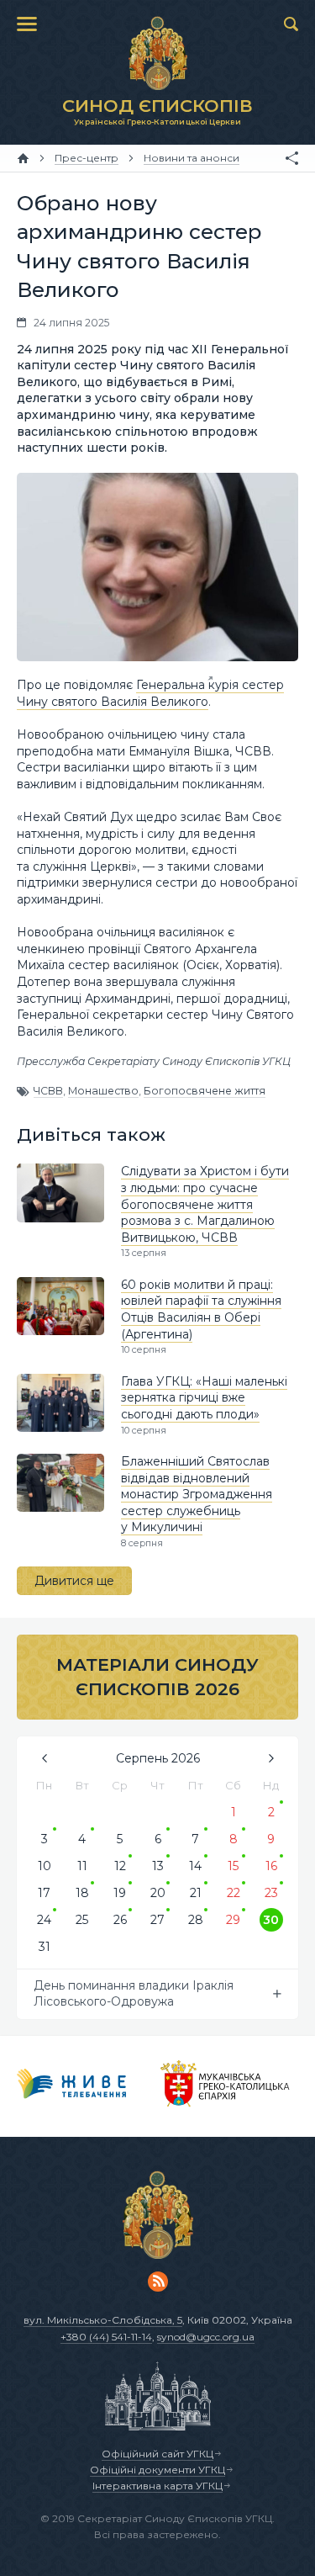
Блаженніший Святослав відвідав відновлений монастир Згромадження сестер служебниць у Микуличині (197, 1494)
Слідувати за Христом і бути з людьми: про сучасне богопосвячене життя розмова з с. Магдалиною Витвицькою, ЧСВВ (205, 1204)
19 (120, 1893)
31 (45, 1947)
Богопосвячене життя (205, 1091)
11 (82, 1866)
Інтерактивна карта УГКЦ (157, 2486)
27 (157, 1920)
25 (82, 1920)
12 (120, 1866)
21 (196, 1893)
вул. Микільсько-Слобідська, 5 (103, 2320)
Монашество (103, 1091)
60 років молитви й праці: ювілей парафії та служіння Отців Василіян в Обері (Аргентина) (201, 1309)
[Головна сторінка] (23, 158)
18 (82, 1893)
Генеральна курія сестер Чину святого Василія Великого (150, 693)
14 (195, 1866)
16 (271, 1866)
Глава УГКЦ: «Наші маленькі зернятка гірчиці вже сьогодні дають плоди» (204, 1398)
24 (44, 1920)
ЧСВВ (48, 1091)
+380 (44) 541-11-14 (106, 2337)
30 (271, 1920)
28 (196, 1920)
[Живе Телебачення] (72, 2086)
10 (45, 1866)
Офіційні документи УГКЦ (157, 2470)
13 (158, 1866)
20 (158, 1893)
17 (44, 1893)
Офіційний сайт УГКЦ (157, 2454)
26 (120, 1920)
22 (234, 1893)
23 (271, 1893)
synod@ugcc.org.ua (206, 2337)
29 (233, 1920)
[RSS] (158, 2282)
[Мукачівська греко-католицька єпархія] (226, 2086)
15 (233, 1866)
